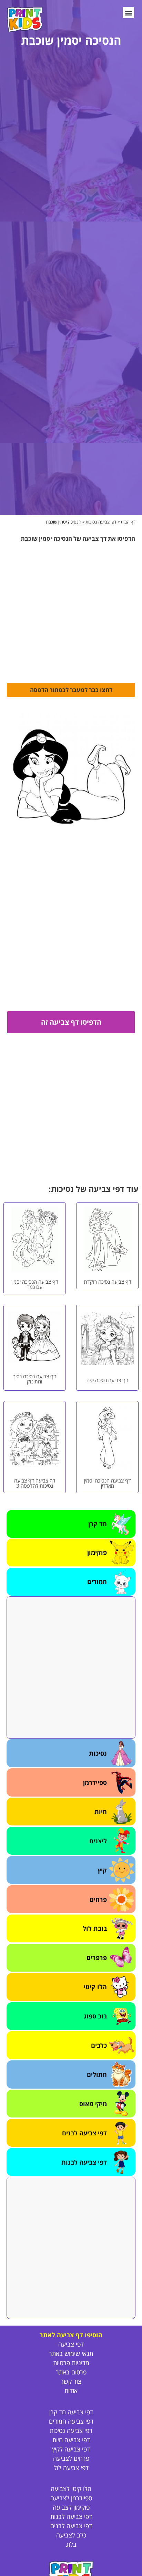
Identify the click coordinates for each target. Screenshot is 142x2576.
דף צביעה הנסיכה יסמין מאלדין (108, 1483)
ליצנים (98, 1841)
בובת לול (95, 1928)
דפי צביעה (71, 2344)
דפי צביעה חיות (71, 2440)
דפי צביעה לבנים (84, 2133)
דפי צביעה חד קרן (71, 2412)
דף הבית (128, 522)
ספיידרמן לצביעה (71, 2498)
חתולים (97, 2074)
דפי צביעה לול (71, 2468)
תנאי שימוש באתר (71, 2353)
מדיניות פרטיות (71, 2363)
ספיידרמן (95, 1782)
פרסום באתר (71, 2372)
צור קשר (71, 2381)
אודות (71, 2391)
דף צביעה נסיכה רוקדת (108, 1282)
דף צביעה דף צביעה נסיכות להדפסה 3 (35, 1483)
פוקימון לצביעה (71, 2507)
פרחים (98, 1899)
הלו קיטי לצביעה (71, 2489)
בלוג (71, 2544)
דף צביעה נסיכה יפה (107, 1380)
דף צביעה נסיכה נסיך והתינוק (35, 1379)
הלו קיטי (95, 1987)
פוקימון (97, 1552)
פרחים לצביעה (71, 2458)
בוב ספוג (95, 2016)
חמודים (97, 1582)
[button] (128, 13)
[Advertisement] (71, 1668)
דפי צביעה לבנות (84, 2162)
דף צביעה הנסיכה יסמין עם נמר (35, 1284)
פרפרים (97, 1958)
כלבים (99, 2045)
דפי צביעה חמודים (71, 2421)
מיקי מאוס (93, 2104)
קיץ (102, 1870)
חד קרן (98, 1524)
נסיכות (98, 1753)
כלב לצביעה (71, 2535)
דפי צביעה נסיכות (101, 522)
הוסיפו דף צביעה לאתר (71, 2335)
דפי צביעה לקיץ (71, 2449)
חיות (101, 1812)
